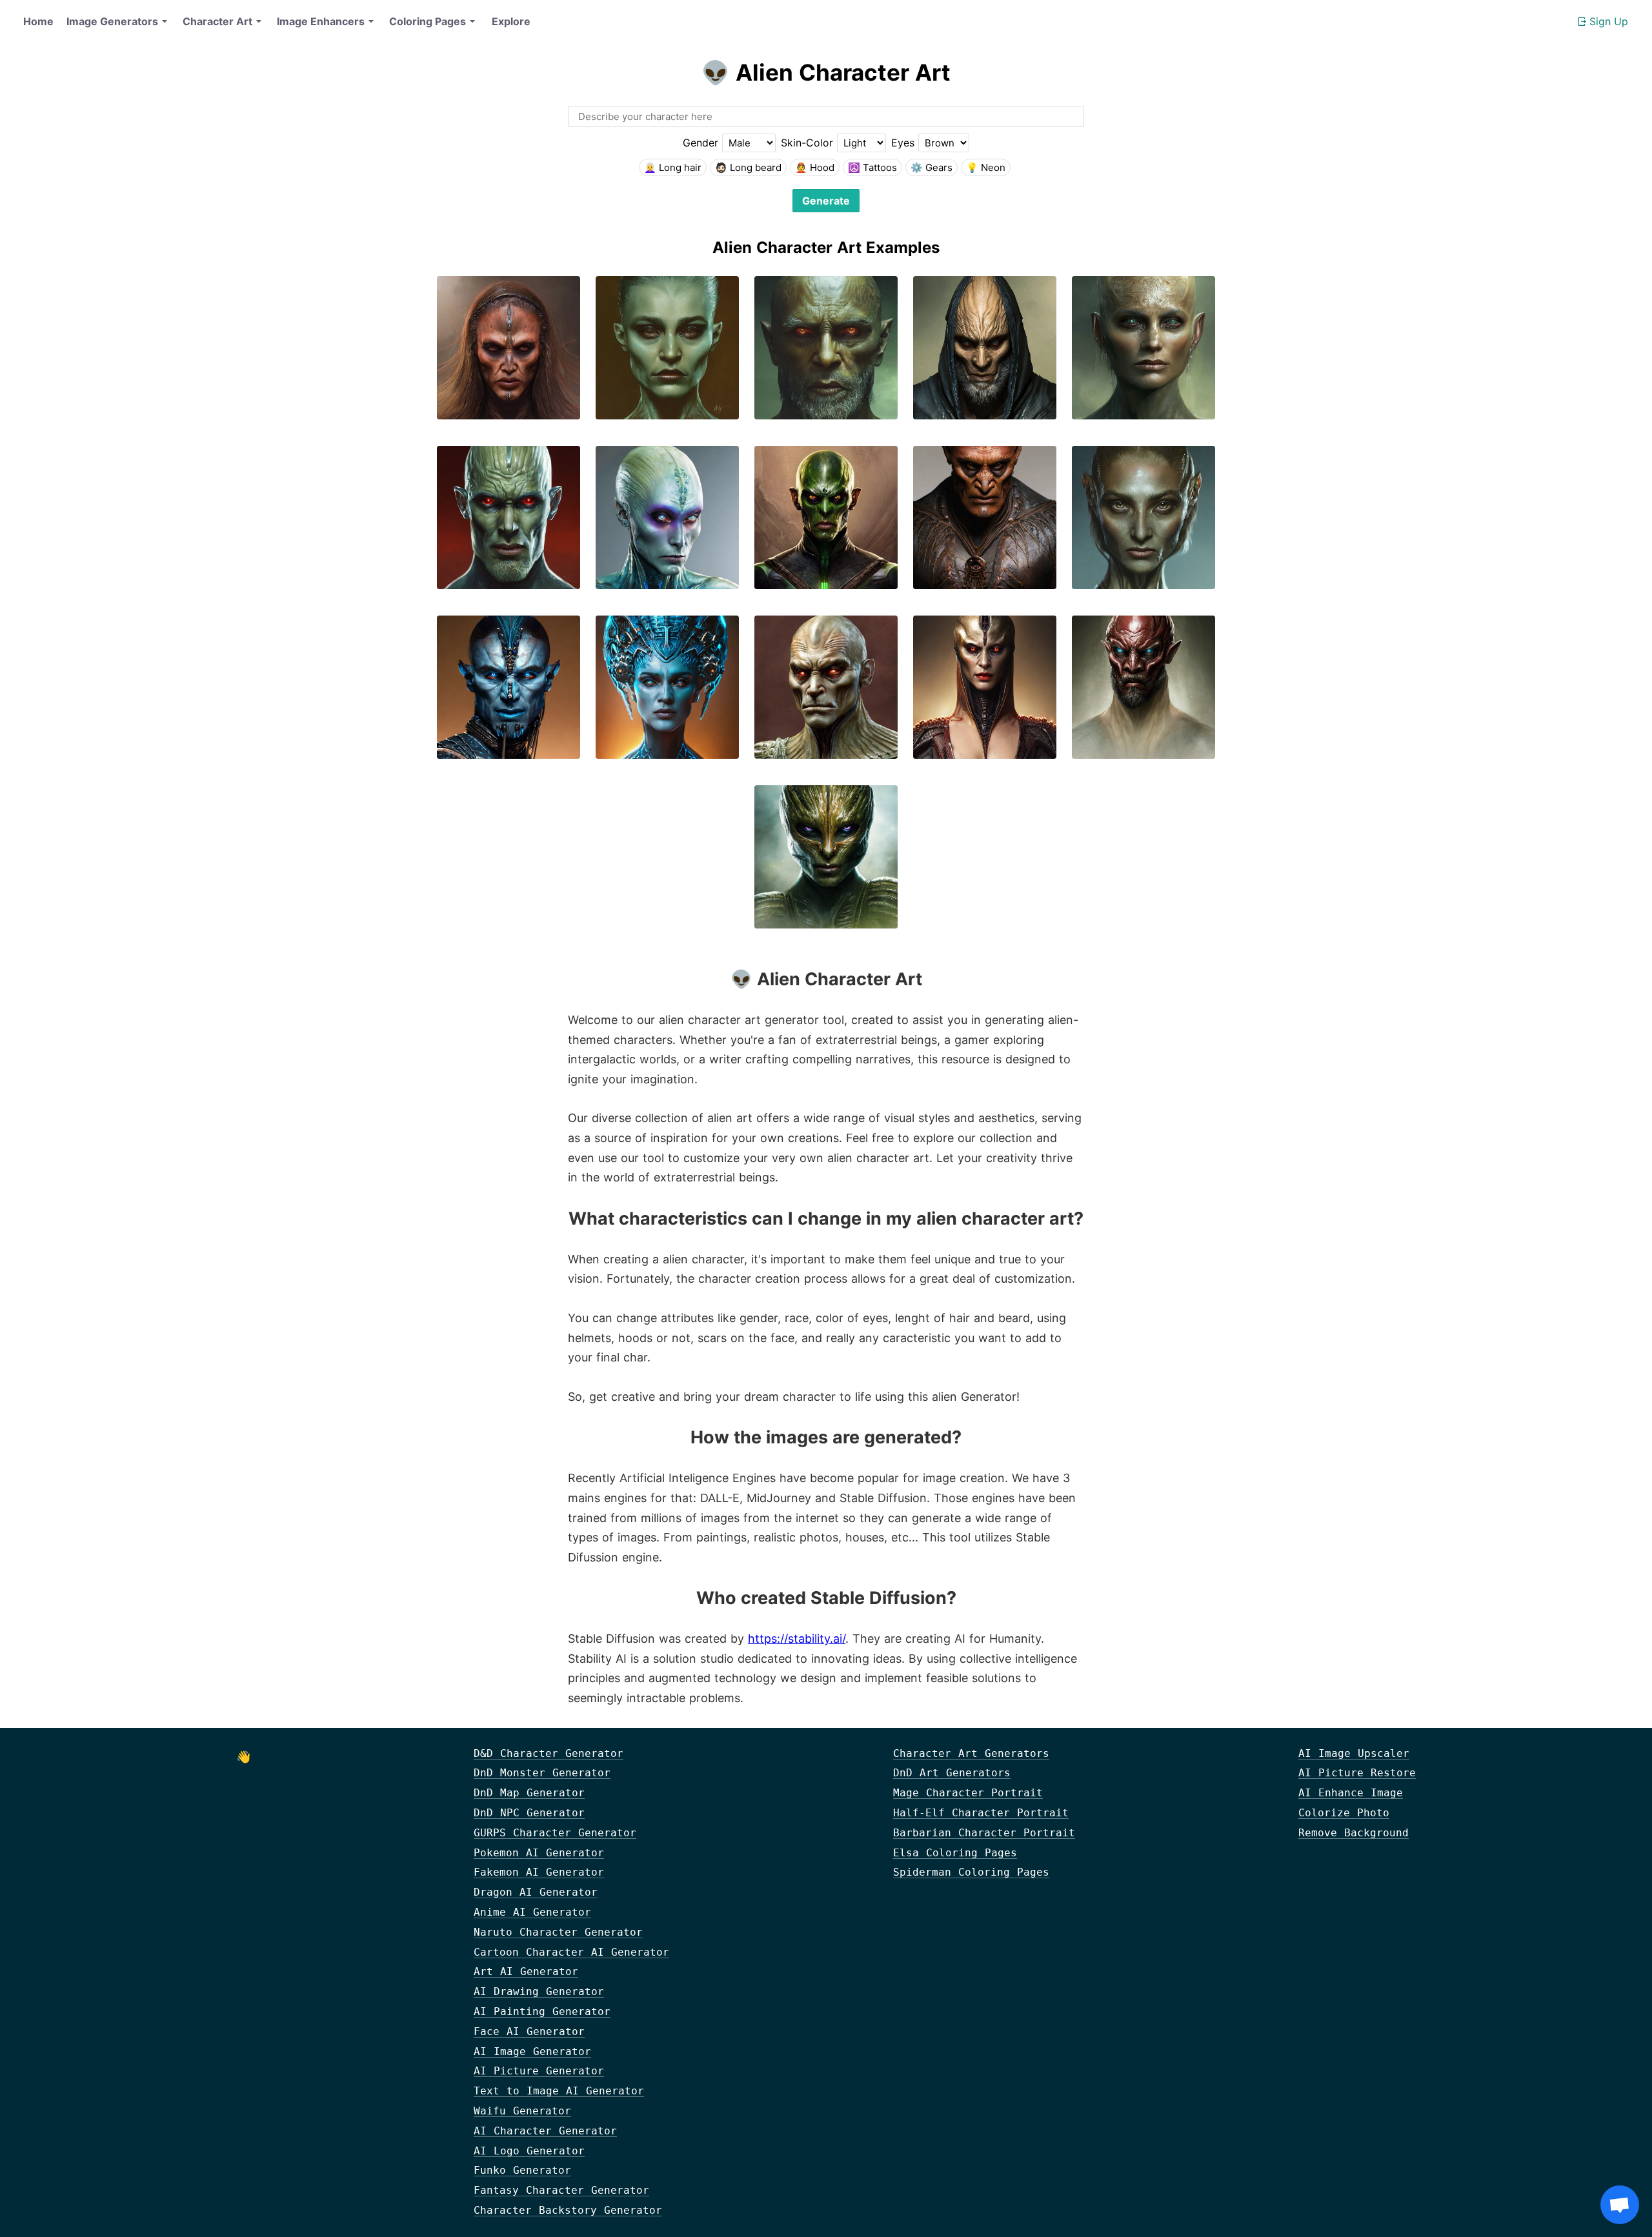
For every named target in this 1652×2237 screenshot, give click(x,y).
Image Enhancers (321, 21)
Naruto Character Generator (558, 1932)
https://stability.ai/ (797, 1639)
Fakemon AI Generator (539, 1872)
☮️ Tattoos (872, 167)
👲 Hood (815, 167)
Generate (826, 201)
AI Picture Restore (1357, 1773)
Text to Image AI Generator (559, 2091)
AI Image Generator (532, 2051)
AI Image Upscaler (1354, 1753)
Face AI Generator (529, 2031)
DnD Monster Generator (542, 1773)
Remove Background (1354, 1833)
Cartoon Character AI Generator (571, 1952)
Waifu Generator (522, 2111)
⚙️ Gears (932, 167)
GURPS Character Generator (555, 1833)
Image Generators (112, 21)
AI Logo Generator (529, 2151)
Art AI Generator (526, 1971)
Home (38, 21)
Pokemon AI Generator (539, 1853)
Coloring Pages (428, 21)
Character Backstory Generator (568, 2210)
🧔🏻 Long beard (748, 167)
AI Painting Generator (542, 2011)
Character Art (217, 21)
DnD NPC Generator (529, 1813)
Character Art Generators (971, 1753)
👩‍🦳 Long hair (673, 167)
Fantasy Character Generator (561, 2190)
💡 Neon (986, 167)
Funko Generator (522, 2170)
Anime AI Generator (532, 1912)
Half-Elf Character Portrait (981, 1813)
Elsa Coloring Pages (955, 1853)
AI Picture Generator (539, 2071)
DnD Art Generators (952, 1773)
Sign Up (1609, 21)
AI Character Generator (545, 2131)
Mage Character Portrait (968, 1793)
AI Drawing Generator (539, 1991)
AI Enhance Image (1351, 1793)
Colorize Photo (1344, 1813)
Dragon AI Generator (536, 1892)
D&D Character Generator (549, 1753)
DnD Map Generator (529, 1793)
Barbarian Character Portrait (984, 1833)
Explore (511, 21)
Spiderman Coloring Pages (971, 1872)
